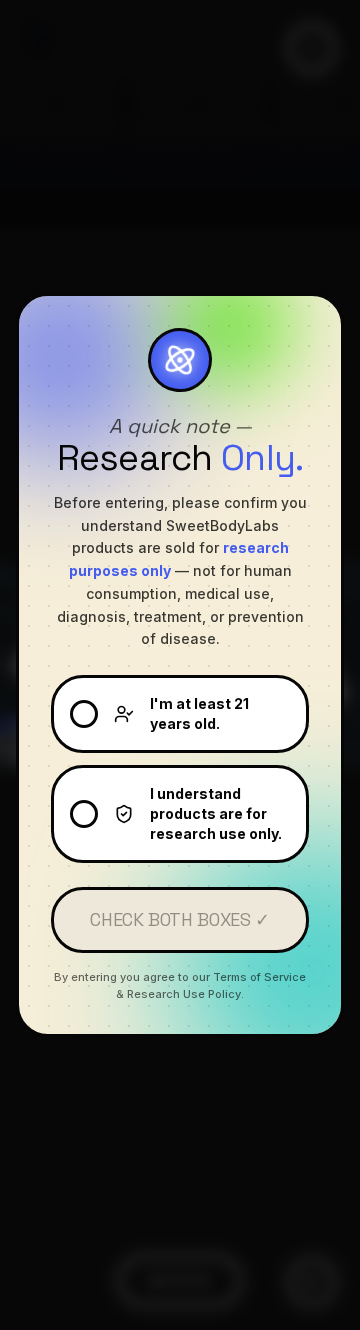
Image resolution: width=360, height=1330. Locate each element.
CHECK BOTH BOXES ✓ (180, 919)
